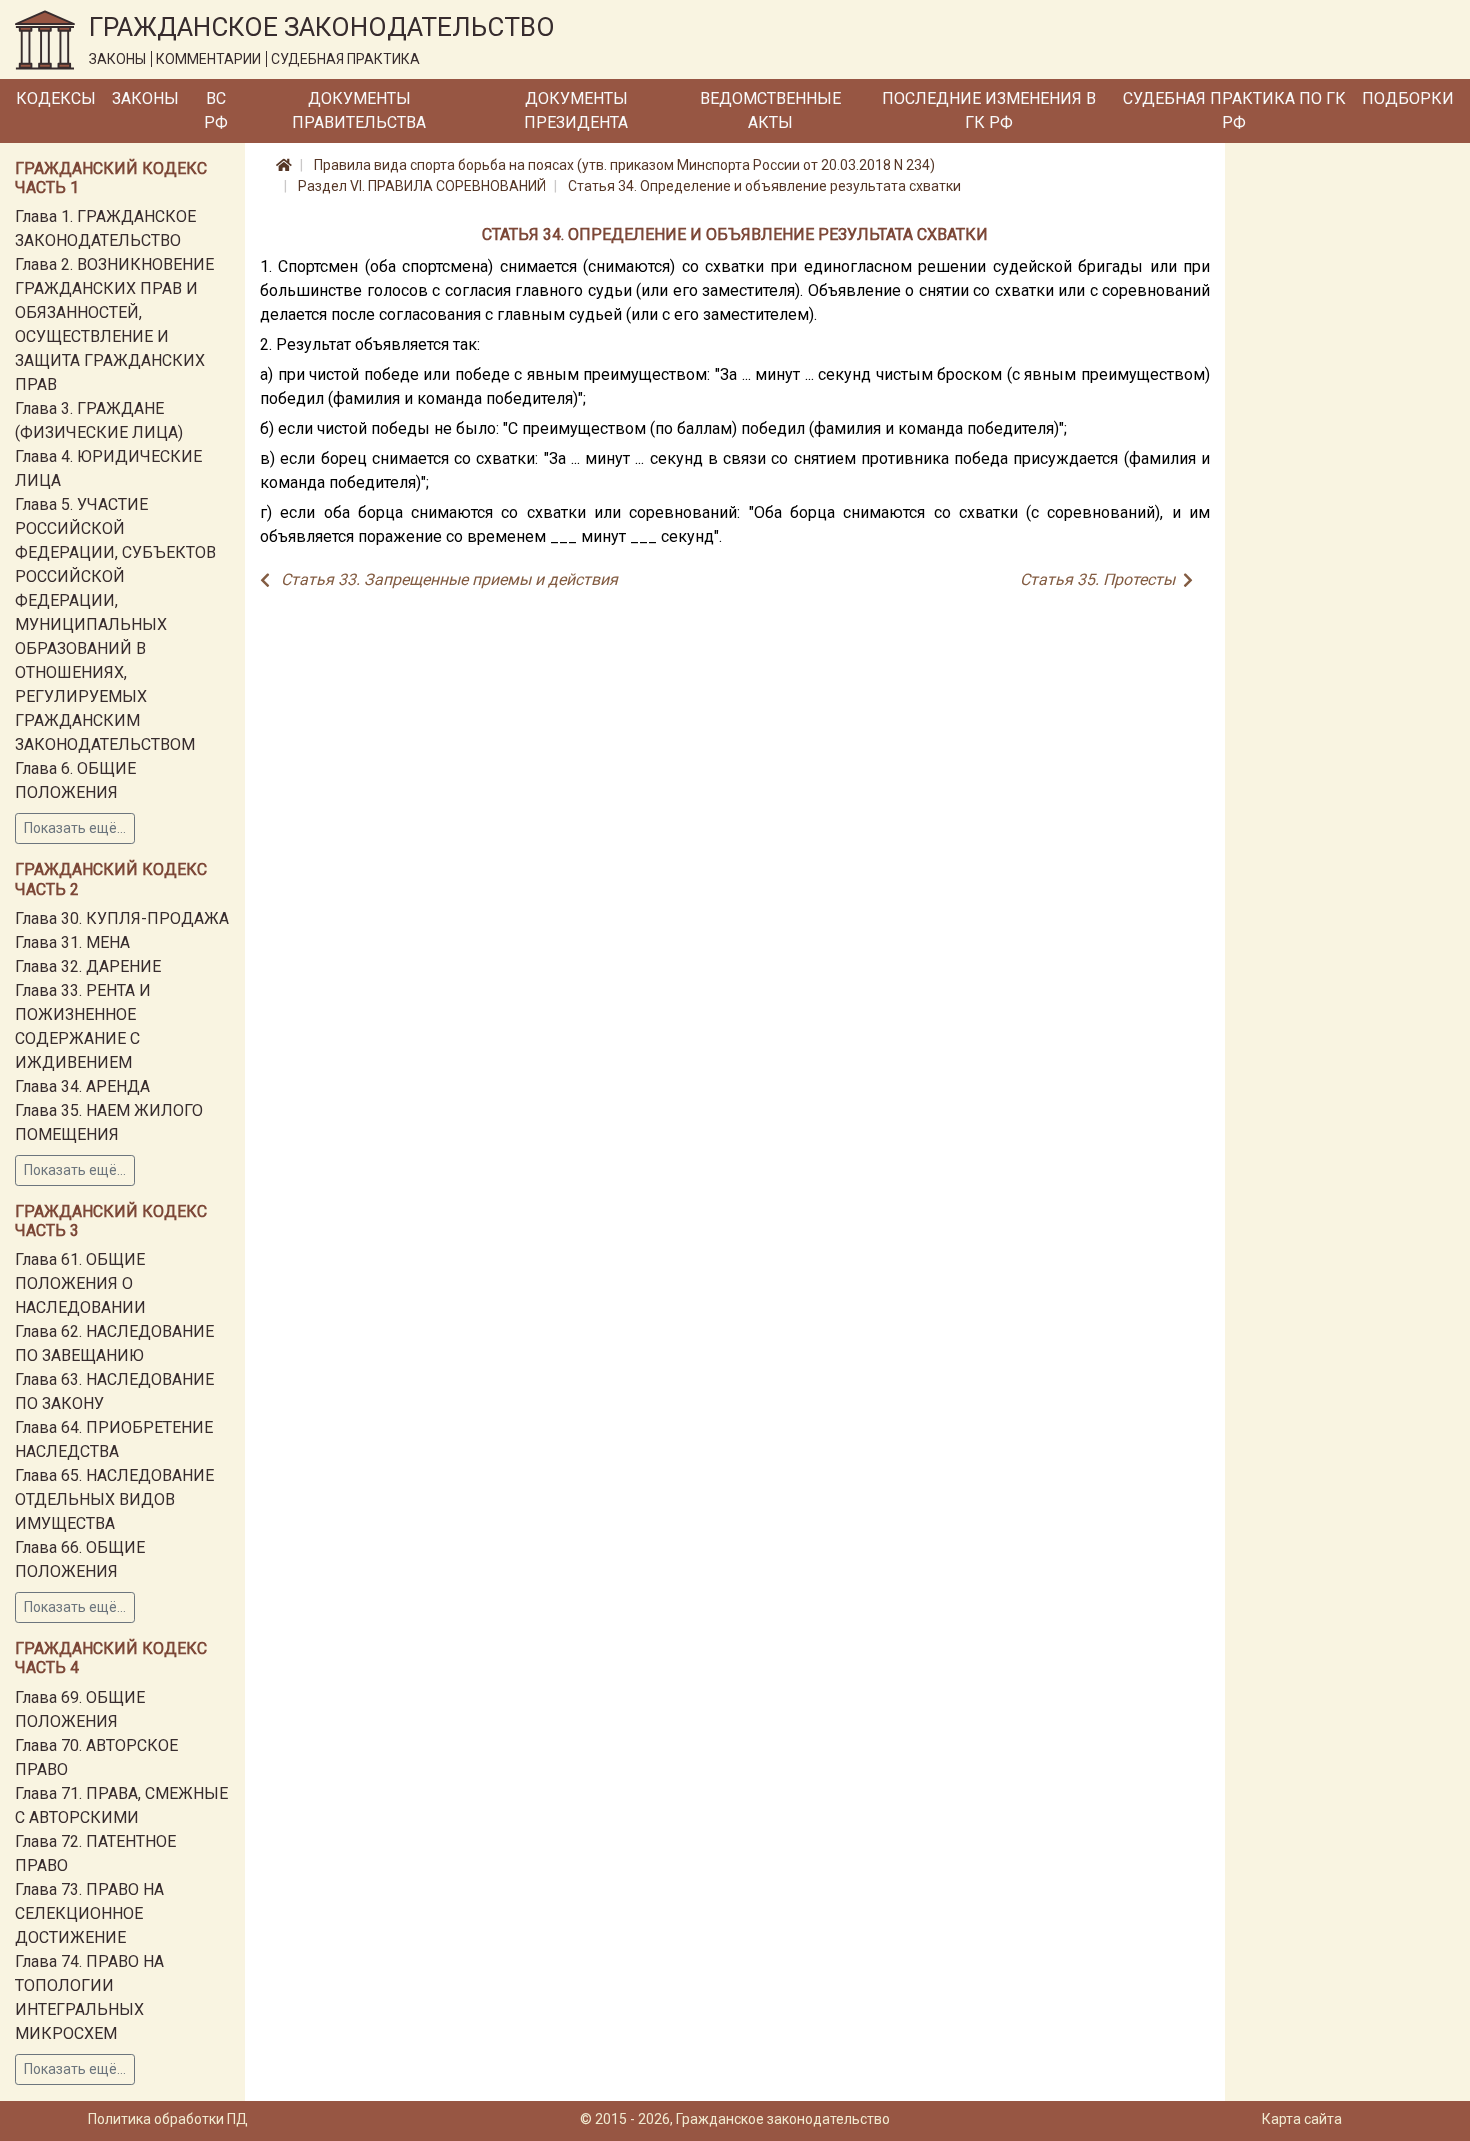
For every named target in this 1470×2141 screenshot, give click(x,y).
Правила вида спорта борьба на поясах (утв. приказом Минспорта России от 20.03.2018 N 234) (624, 165)
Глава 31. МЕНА (72, 942)
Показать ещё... (75, 828)
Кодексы (56, 98)
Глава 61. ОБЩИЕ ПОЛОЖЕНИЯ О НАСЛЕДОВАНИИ (80, 1283)
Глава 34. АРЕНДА (82, 1086)
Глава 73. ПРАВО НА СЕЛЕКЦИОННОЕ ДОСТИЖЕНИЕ (89, 1913)
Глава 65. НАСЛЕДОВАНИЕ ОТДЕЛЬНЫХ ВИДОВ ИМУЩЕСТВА (114, 1499)
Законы (145, 98)
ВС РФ (216, 110)
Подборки (1408, 98)
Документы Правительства (359, 110)
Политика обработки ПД (168, 2119)
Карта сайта (1302, 2119)
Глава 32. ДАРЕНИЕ (88, 966)
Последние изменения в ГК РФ (989, 110)
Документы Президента (576, 110)
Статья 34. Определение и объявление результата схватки (764, 186)
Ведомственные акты (770, 110)
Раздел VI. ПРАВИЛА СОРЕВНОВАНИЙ (422, 186)
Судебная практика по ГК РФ (1234, 110)
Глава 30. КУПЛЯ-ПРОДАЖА (122, 918)
